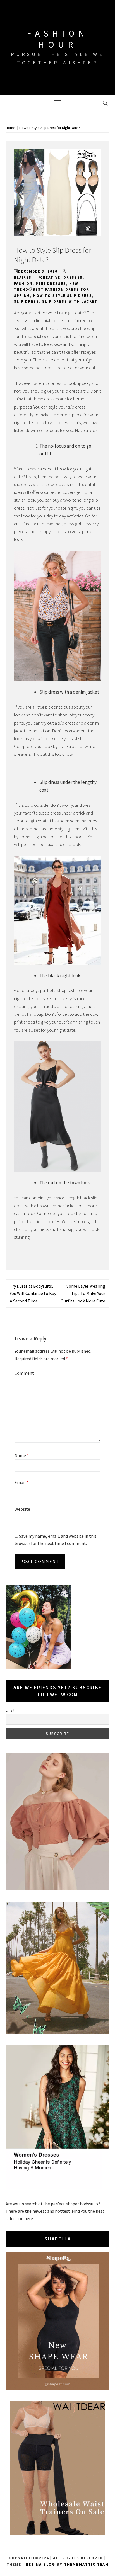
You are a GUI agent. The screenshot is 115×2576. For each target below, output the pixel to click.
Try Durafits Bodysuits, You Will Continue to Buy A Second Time (33, 1293)
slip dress (27, 301)
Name (22, 1455)
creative (50, 277)
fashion (23, 284)
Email (21, 1482)
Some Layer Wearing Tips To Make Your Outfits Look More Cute (83, 1293)
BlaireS (23, 277)
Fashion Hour (57, 39)
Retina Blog (40, 2564)
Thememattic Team (86, 2564)
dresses (73, 277)
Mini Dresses (51, 284)
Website (22, 1509)
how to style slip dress (63, 296)
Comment (24, 1373)
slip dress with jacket (70, 301)
